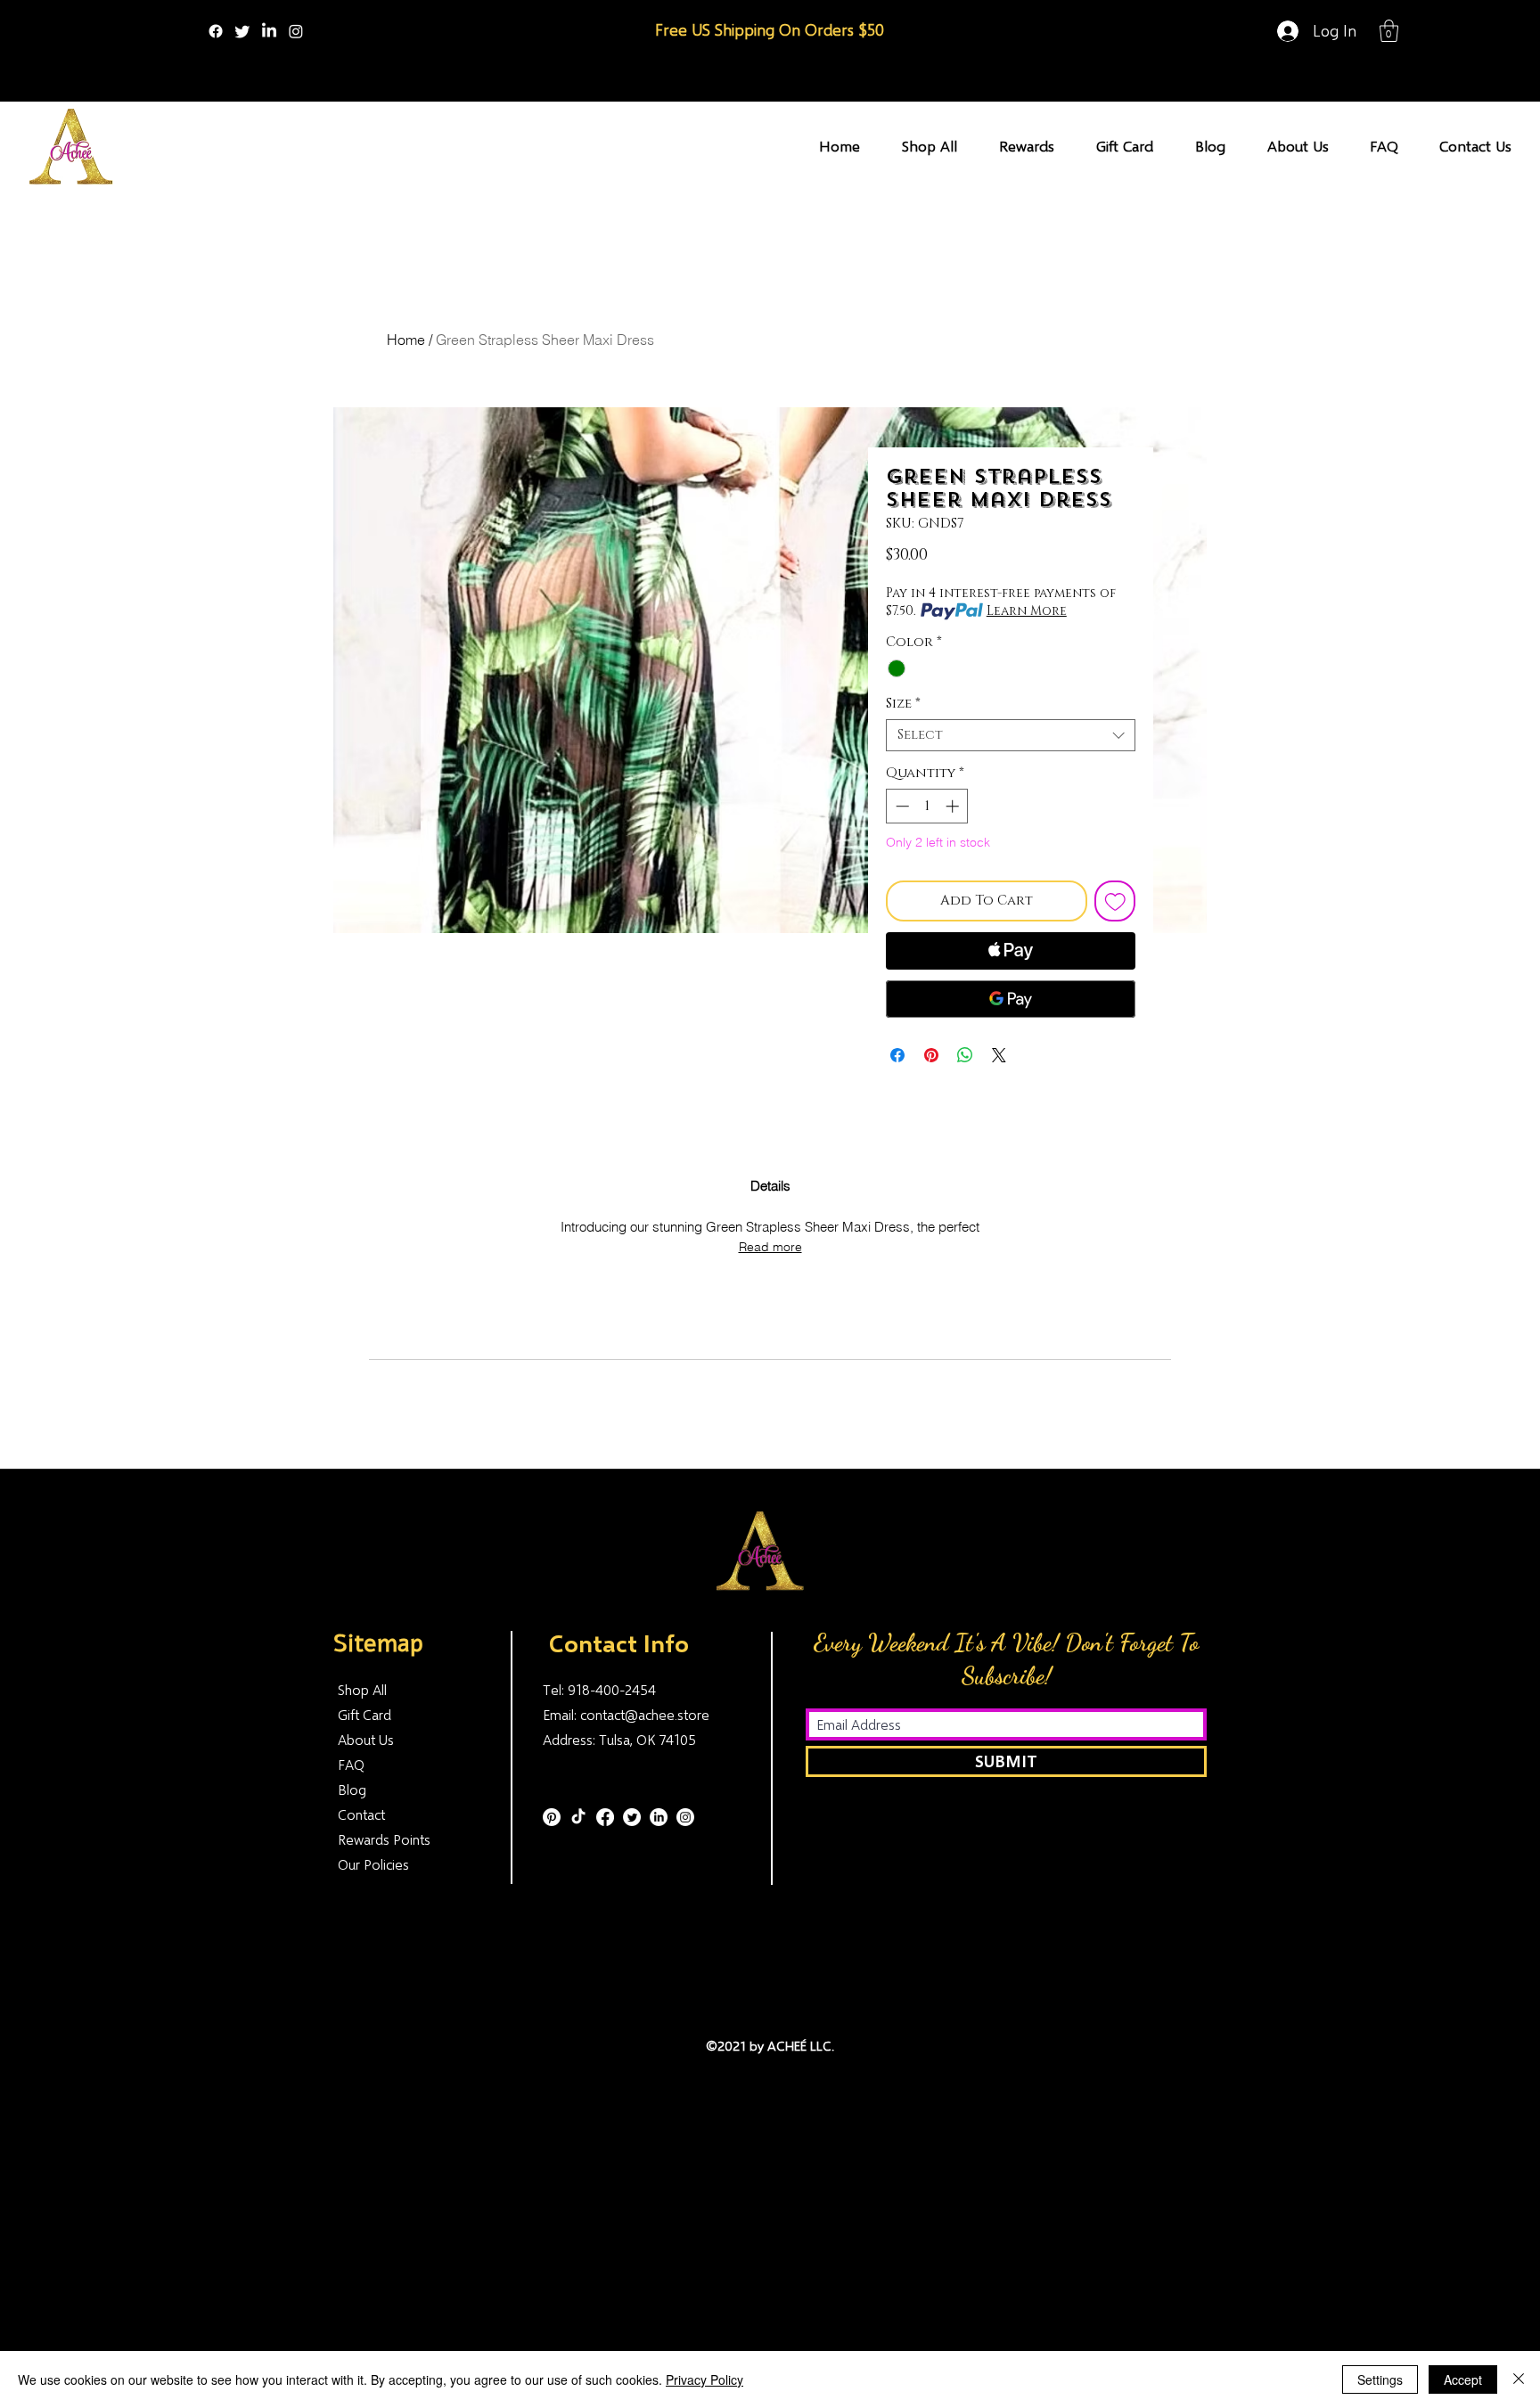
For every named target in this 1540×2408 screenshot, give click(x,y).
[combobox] (1011, 735)
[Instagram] (296, 31)
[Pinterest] (552, 1817)
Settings (1380, 2379)
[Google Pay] (1011, 999)
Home (406, 340)
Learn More (1027, 611)
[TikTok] (578, 1817)
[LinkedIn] (269, 31)
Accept (1463, 2379)
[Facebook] (216, 31)
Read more (770, 1247)
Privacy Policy (704, 2379)
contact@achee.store (645, 1714)
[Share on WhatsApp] (965, 1055)
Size (903, 704)
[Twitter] (242, 31)
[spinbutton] (927, 806)
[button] (1389, 31)
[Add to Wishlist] (1115, 901)
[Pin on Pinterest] (931, 1055)
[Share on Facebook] (897, 1055)
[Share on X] (999, 1055)
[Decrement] (901, 806)
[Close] (1519, 2379)
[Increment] (954, 806)
